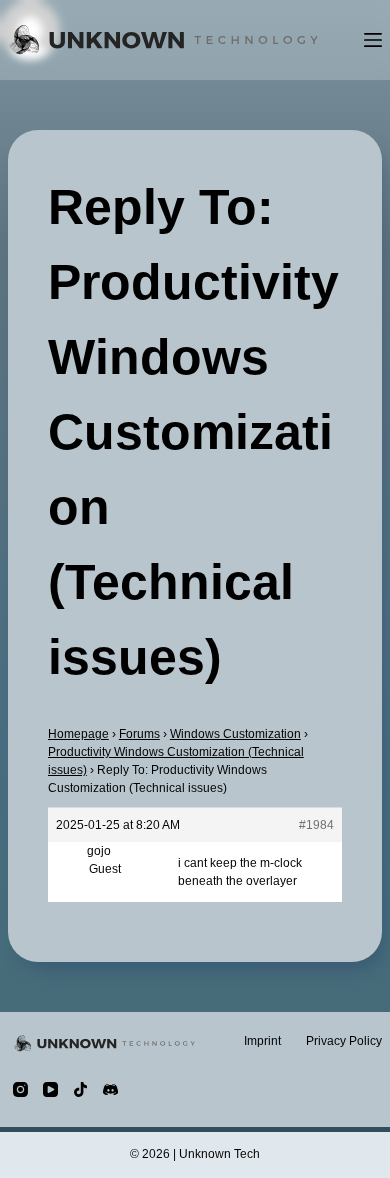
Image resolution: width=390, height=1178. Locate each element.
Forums (139, 734)
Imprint (262, 1041)
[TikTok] (80, 1089)
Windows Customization (235, 734)
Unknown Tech (219, 1154)
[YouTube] (50, 1089)
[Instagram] (20, 1089)
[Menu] (373, 40)
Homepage (78, 734)
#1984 (316, 825)
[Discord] (110, 1089)
